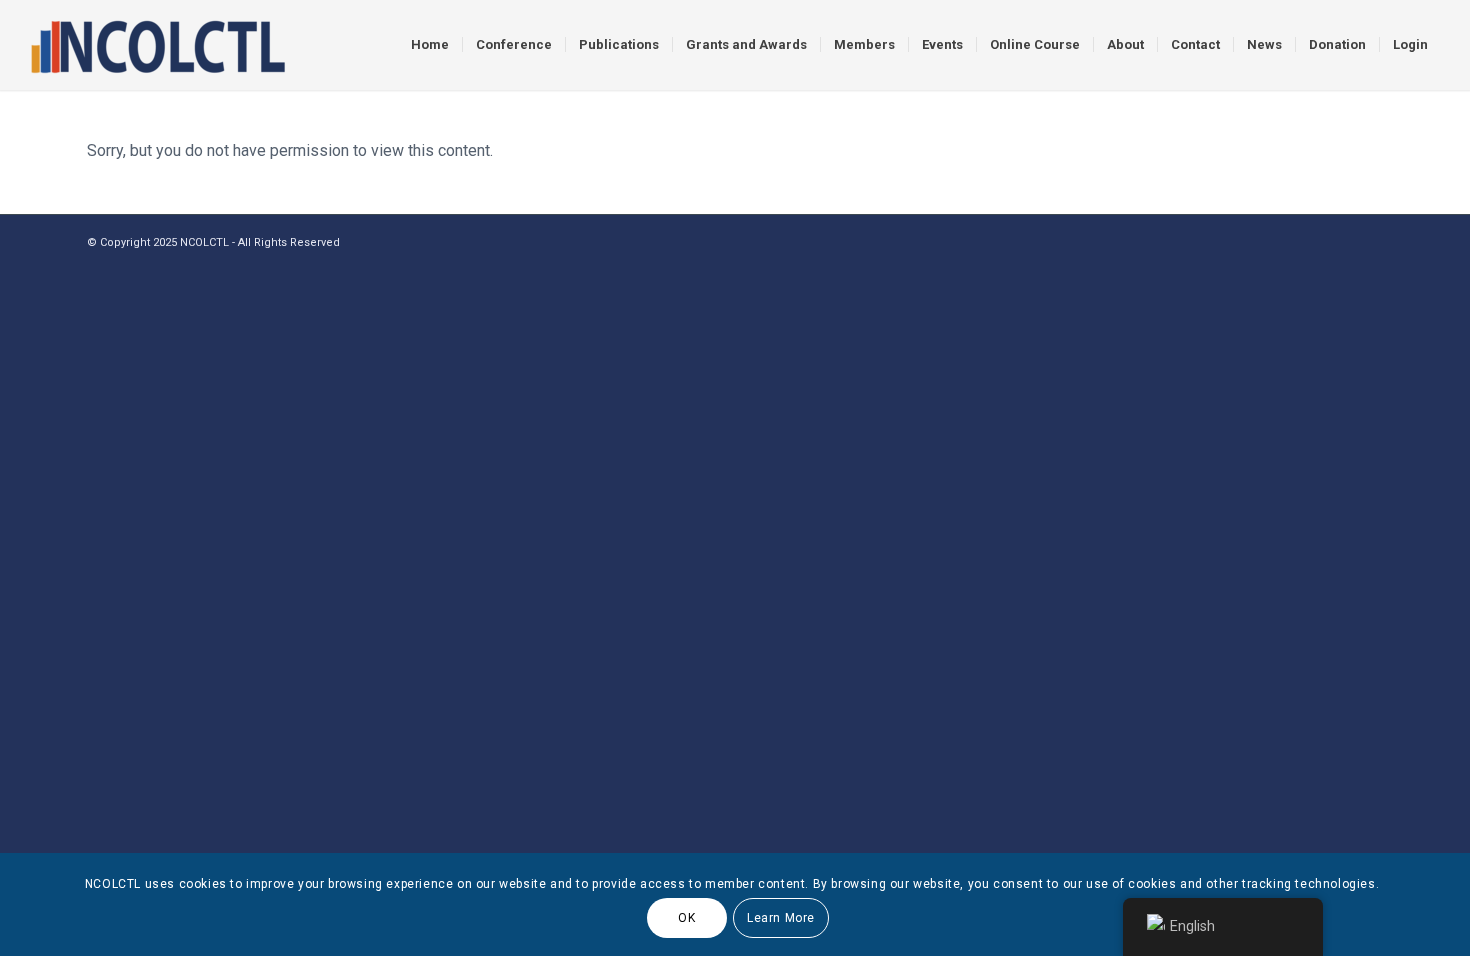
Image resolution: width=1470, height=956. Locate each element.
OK (686, 918)
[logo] (157, 45)
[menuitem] (430, 45)
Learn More (781, 918)
